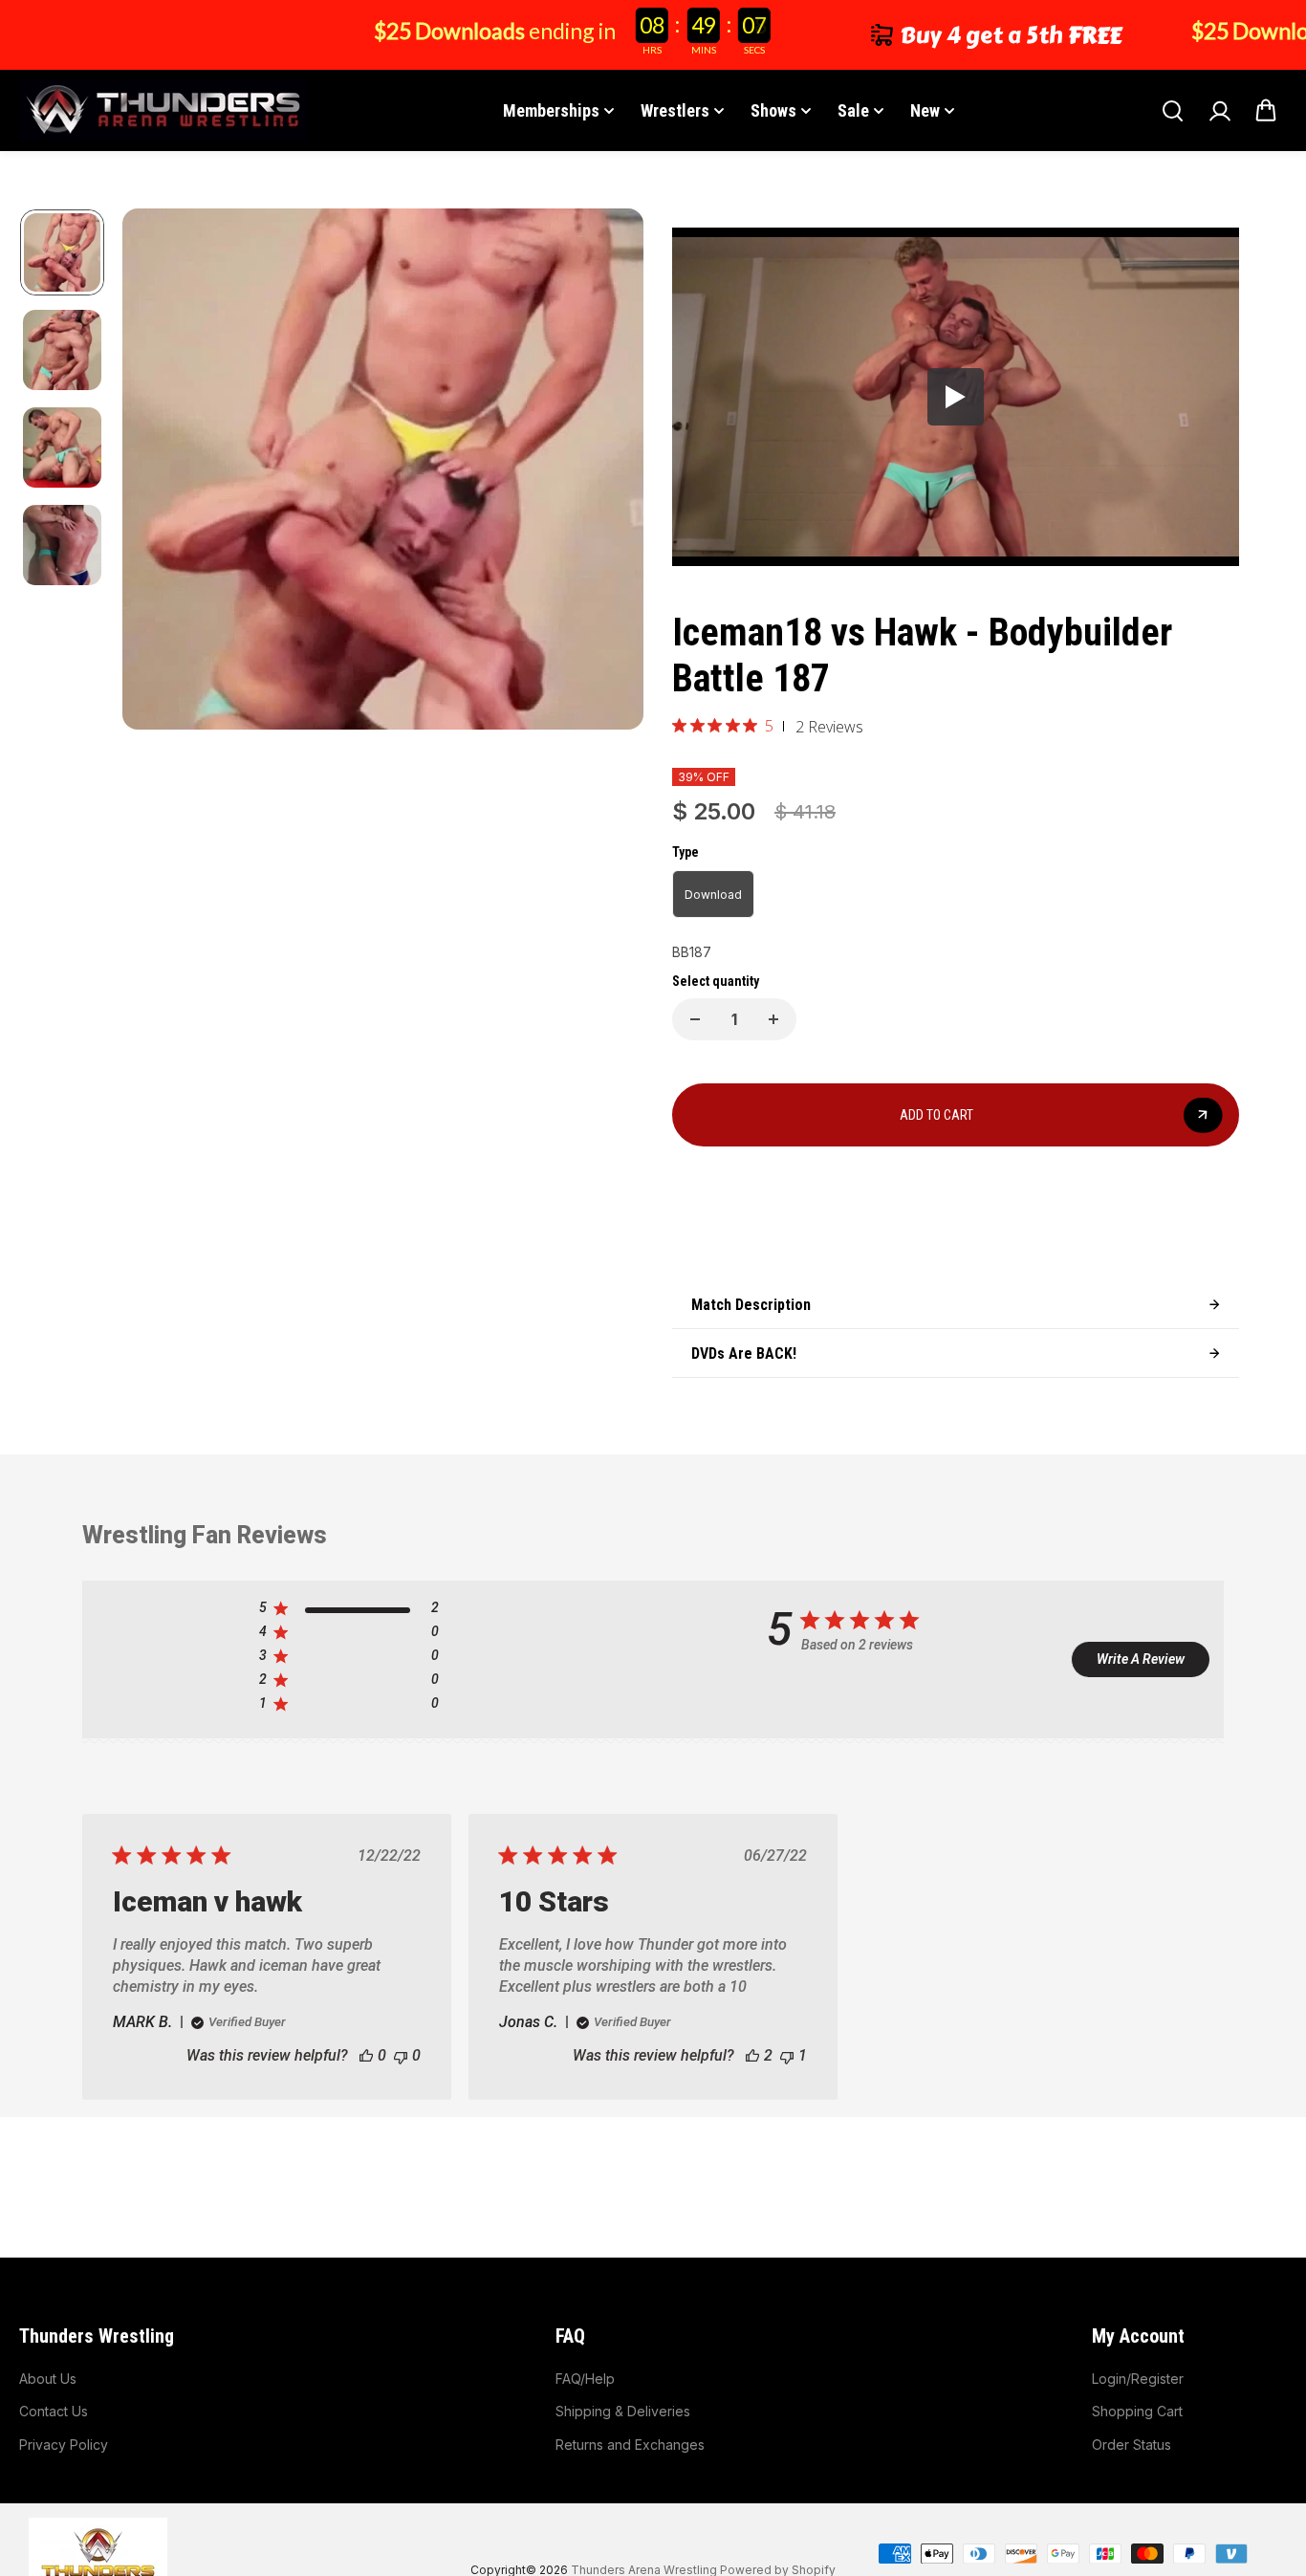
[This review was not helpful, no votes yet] (401, 2055)
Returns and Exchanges (630, 2445)
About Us (48, 2379)
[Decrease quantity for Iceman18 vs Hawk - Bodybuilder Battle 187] (695, 1019)
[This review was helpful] (752, 2055)
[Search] (1172, 111)
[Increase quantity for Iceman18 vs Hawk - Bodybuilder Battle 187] (773, 1019)
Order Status (1132, 2445)
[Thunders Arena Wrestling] (163, 110)
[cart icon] (1266, 111)
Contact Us (54, 2411)
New (925, 110)
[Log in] (1219, 111)
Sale (853, 110)
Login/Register (1138, 2379)
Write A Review (1141, 1659)
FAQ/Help (585, 2379)
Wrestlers (675, 110)
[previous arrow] (160, 472)
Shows (773, 110)
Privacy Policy (64, 2445)
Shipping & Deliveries (623, 2411)
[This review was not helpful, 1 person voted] (787, 2055)
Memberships (551, 110)
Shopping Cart (1137, 2411)
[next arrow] (606, 472)
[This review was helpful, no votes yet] (366, 2055)
